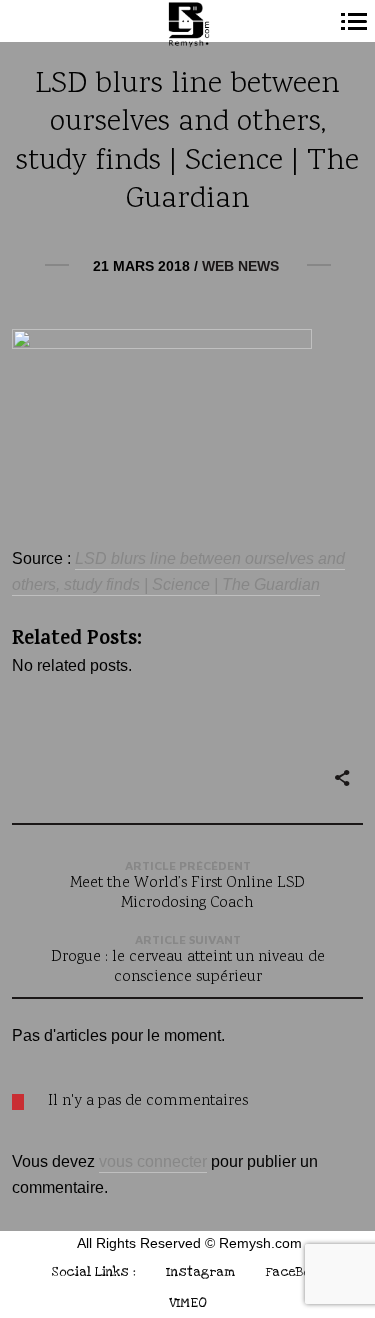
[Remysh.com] (187, 25)
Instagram (200, 1271)
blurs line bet (154, 558)
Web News (240, 266)
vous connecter (153, 1161)
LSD (91, 558)
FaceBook (294, 1271)
